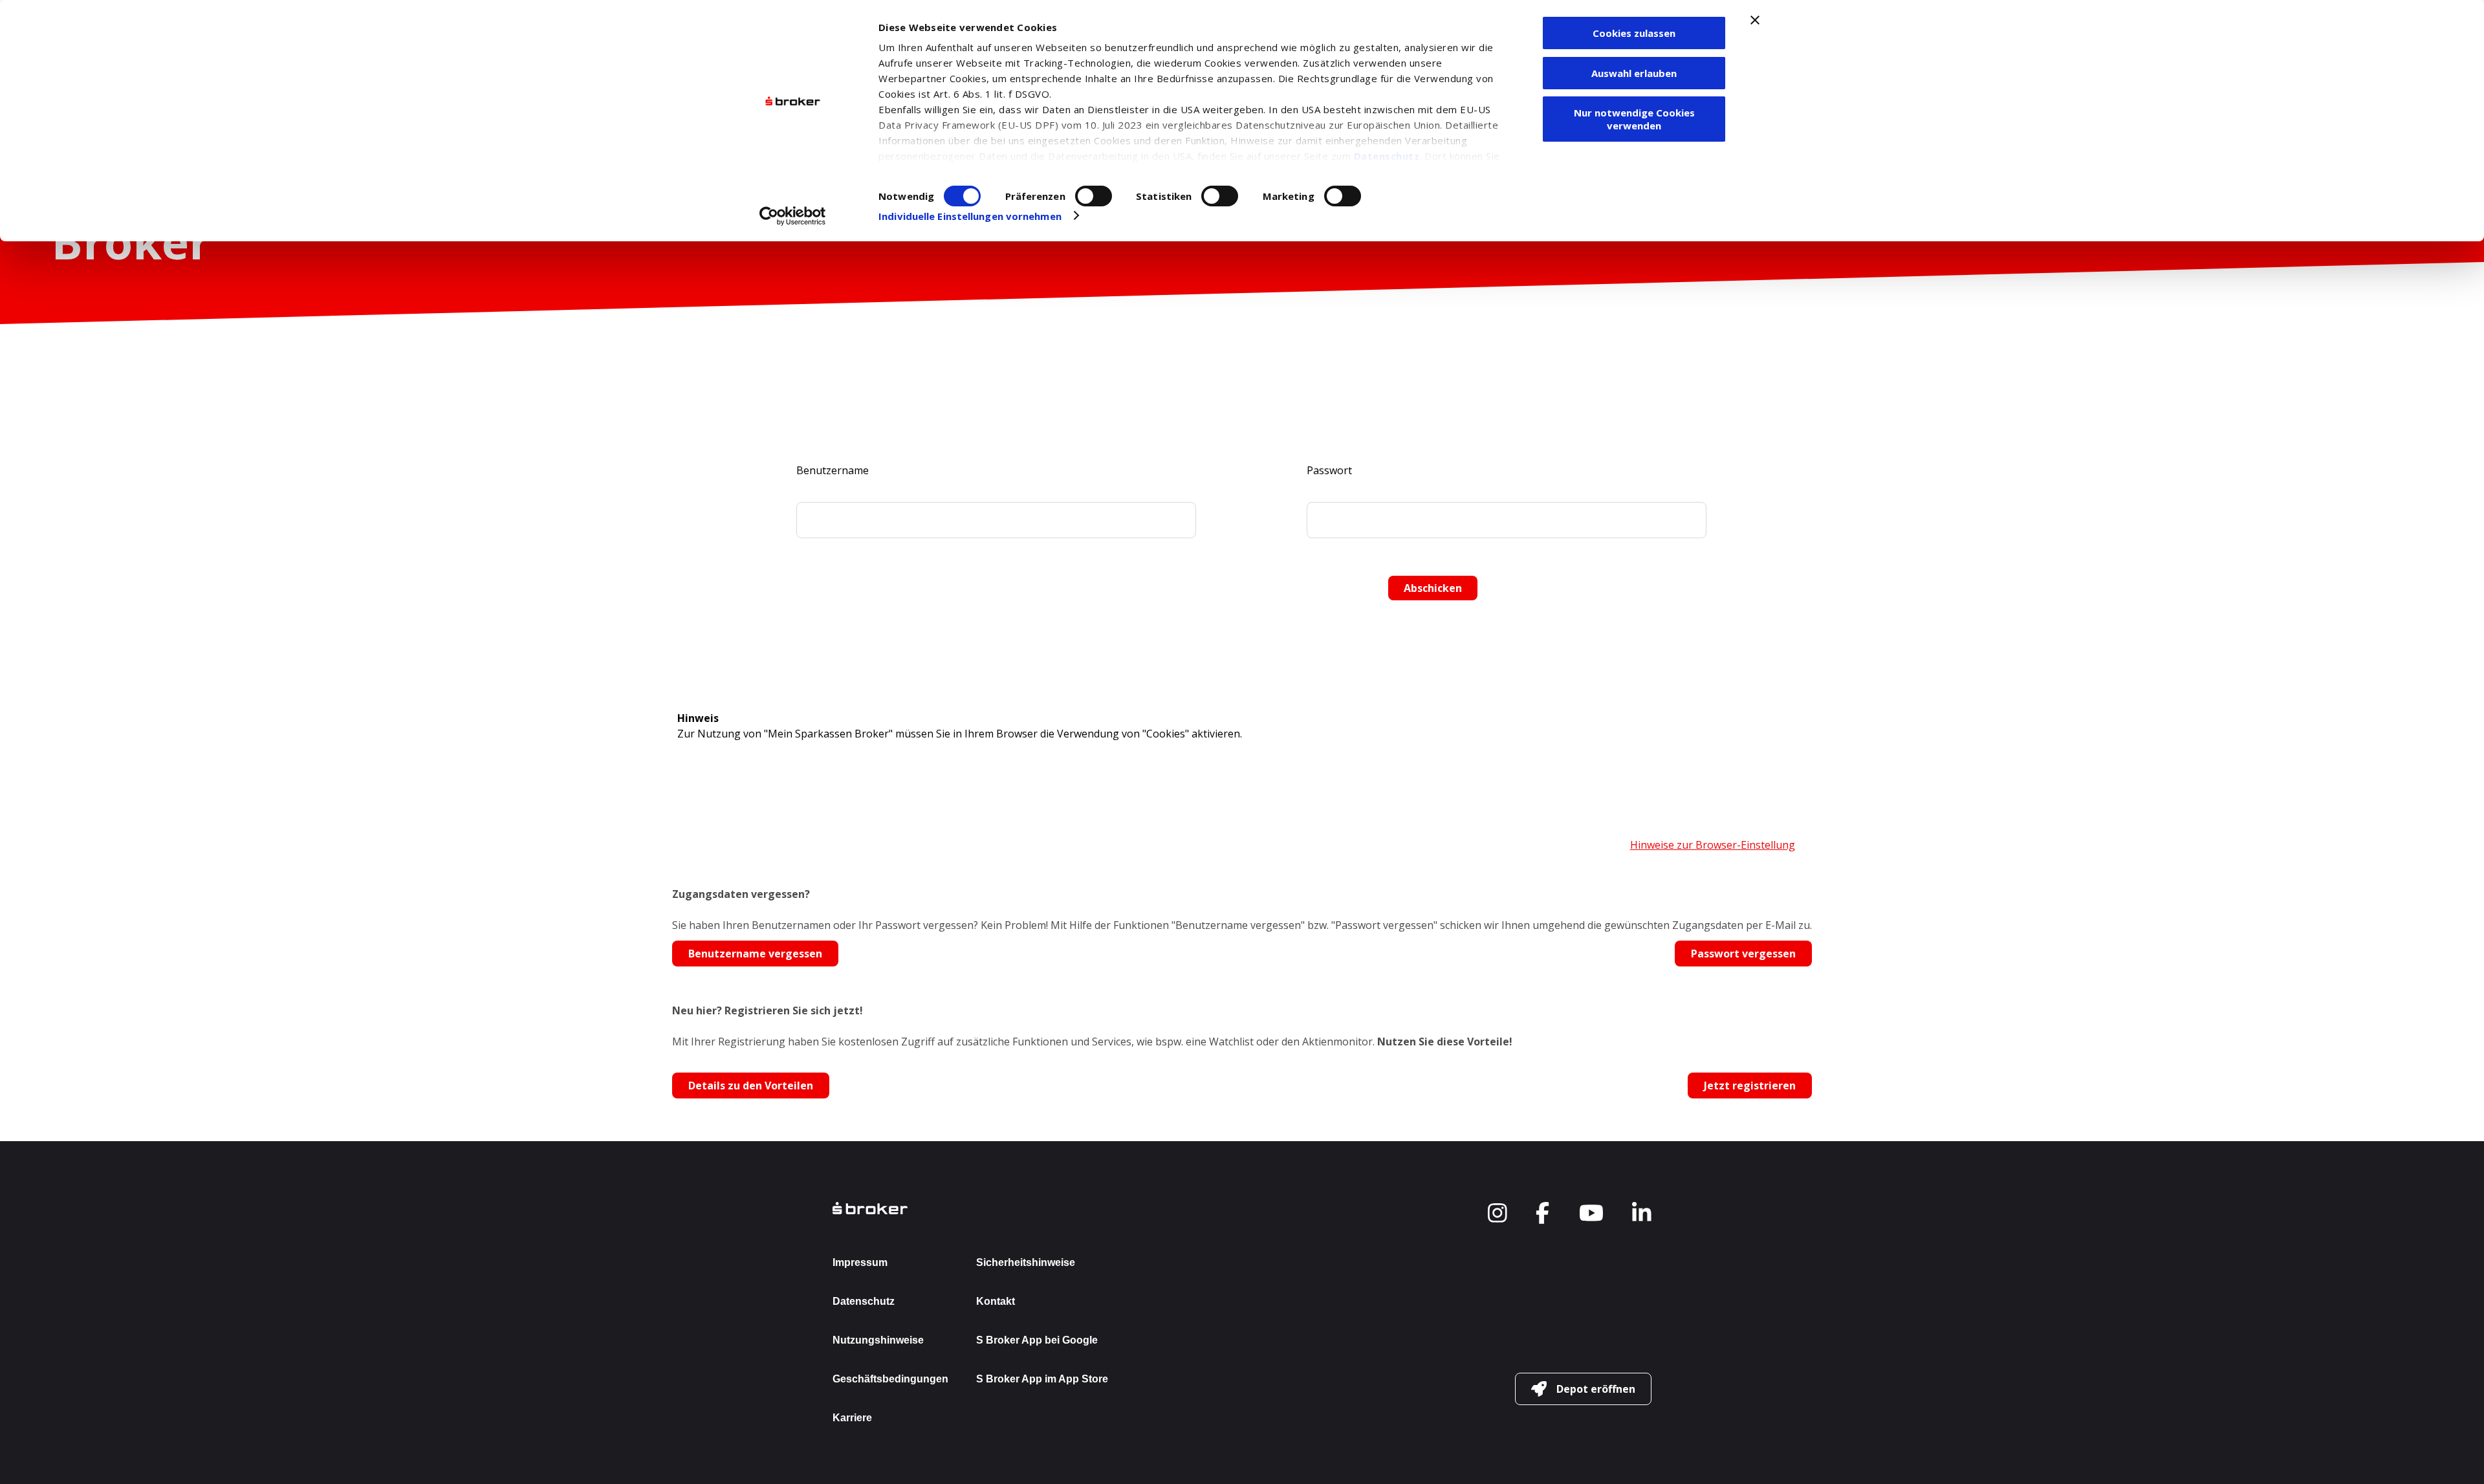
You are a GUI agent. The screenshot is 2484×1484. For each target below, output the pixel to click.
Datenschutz (1387, 156)
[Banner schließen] (1755, 20)
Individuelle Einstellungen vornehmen (970, 216)
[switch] (1094, 196)
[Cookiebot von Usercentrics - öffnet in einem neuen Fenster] (793, 216)
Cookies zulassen (1634, 33)
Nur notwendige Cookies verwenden (1634, 119)
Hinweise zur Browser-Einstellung (1713, 845)
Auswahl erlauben (1634, 73)
